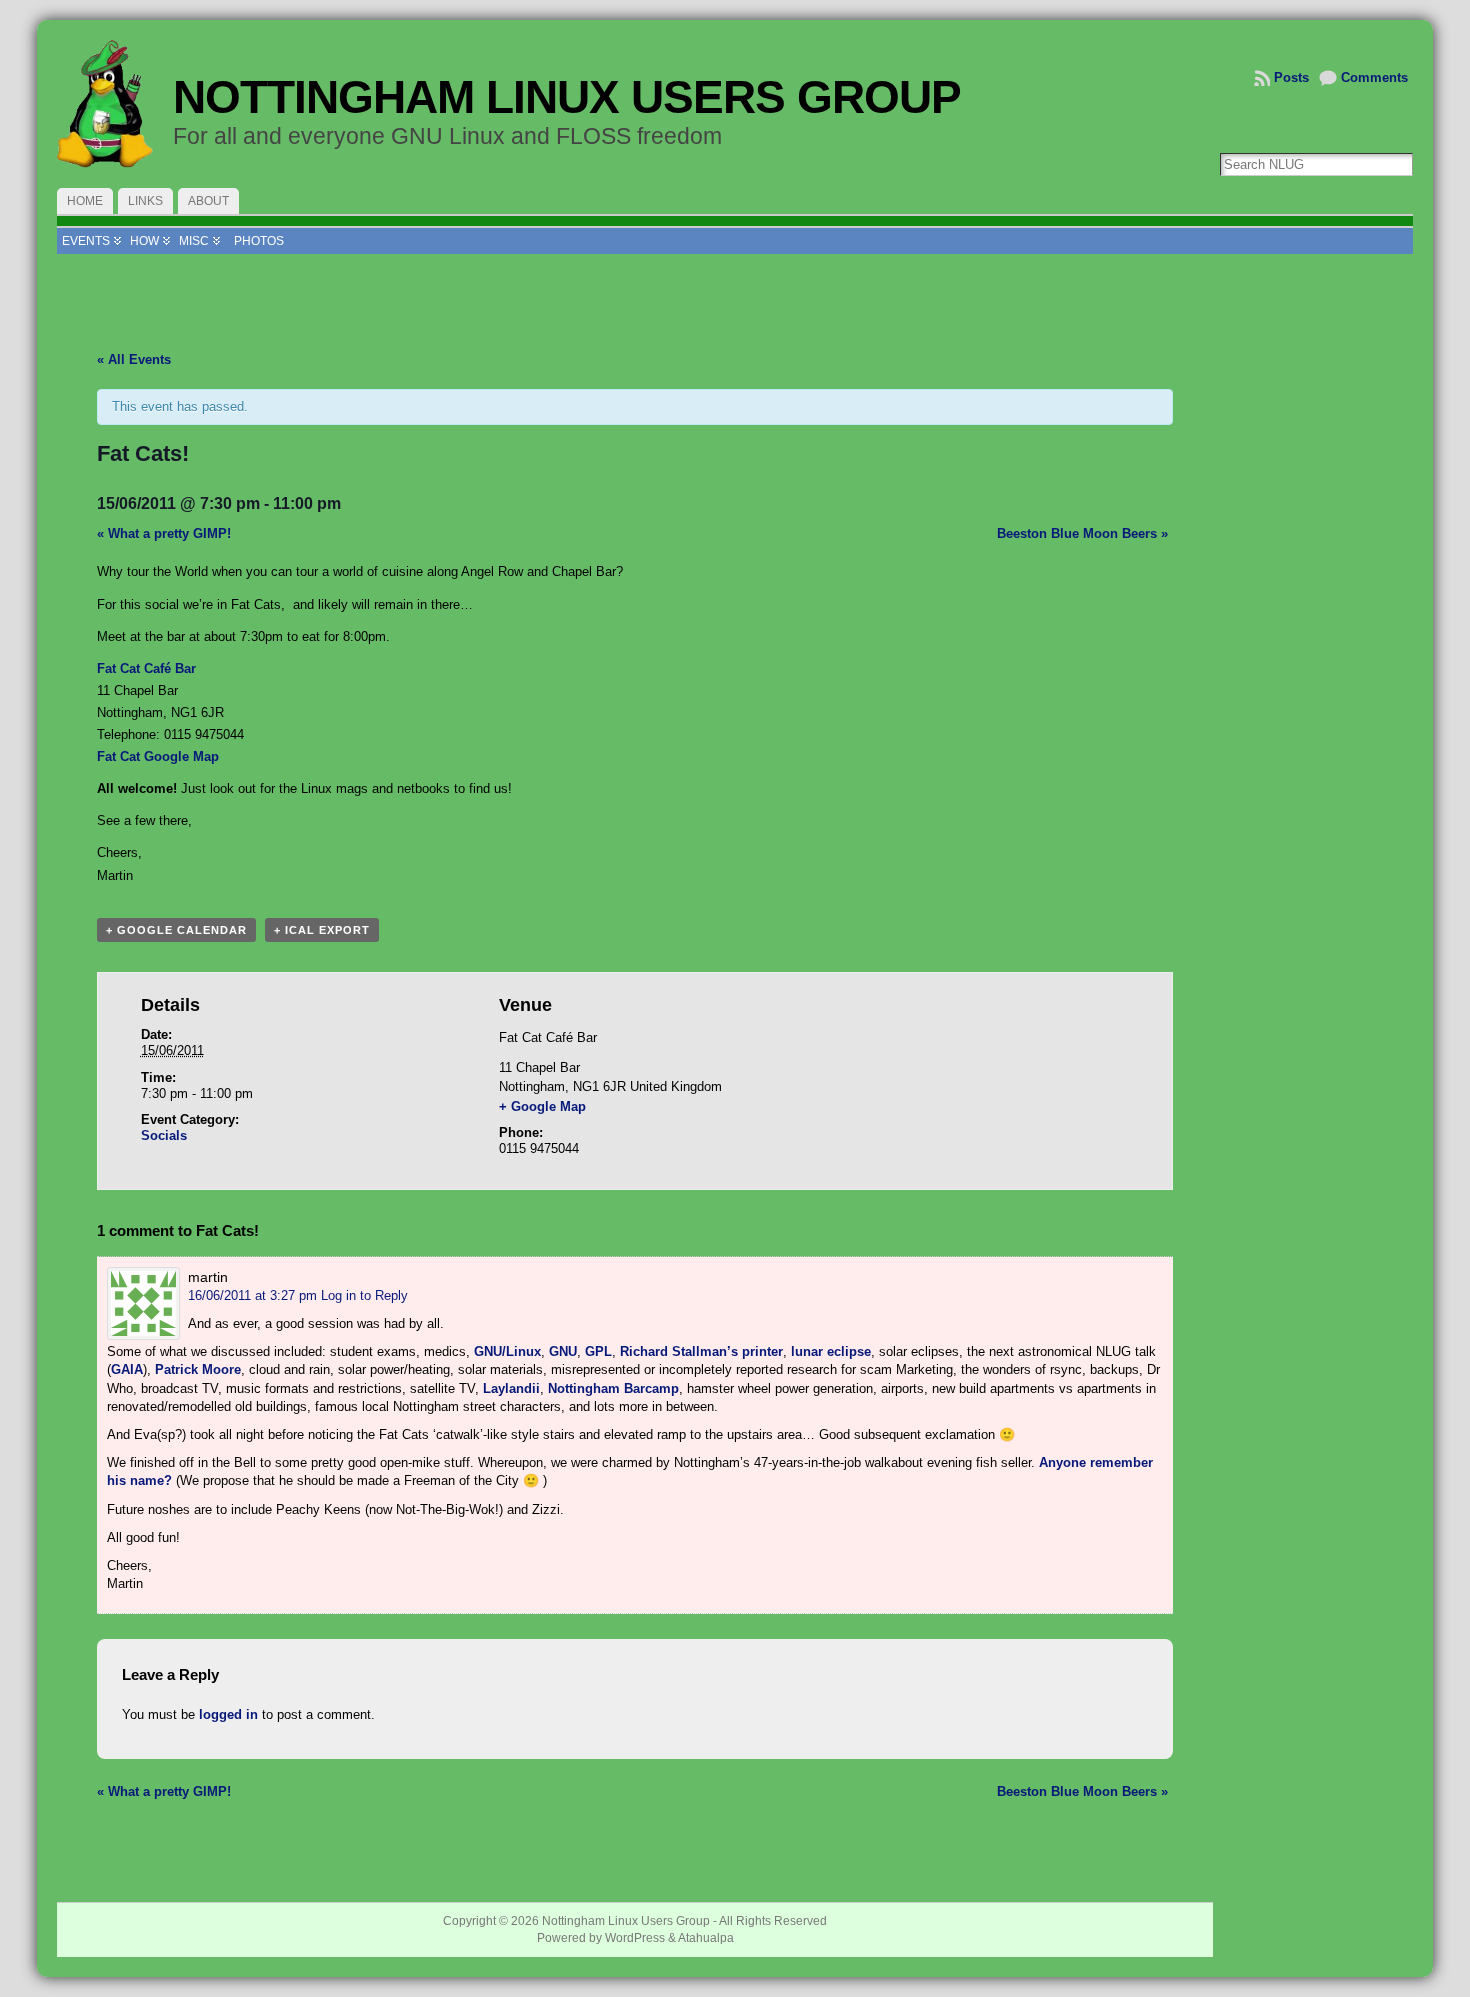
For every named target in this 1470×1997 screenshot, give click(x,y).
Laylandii (511, 1388)
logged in (228, 1714)
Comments (1374, 77)
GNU (563, 1351)
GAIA (127, 1369)
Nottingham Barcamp (613, 1388)
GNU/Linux (507, 1351)
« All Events (134, 359)
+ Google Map (542, 1106)
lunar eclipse (831, 1351)
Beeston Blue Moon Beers (1082, 533)
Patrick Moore (198, 1369)
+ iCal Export (322, 930)
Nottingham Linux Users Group (567, 97)
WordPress (635, 1938)
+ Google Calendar (176, 930)
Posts (1291, 77)
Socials (164, 1135)
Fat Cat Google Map (158, 756)
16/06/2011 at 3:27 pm (252, 1295)
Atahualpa (706, 1938)
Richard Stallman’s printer (701, 1351)
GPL (598, 1351)
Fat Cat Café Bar (146, 668)
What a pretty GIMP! (164, 533)
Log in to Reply (364, 1295)
